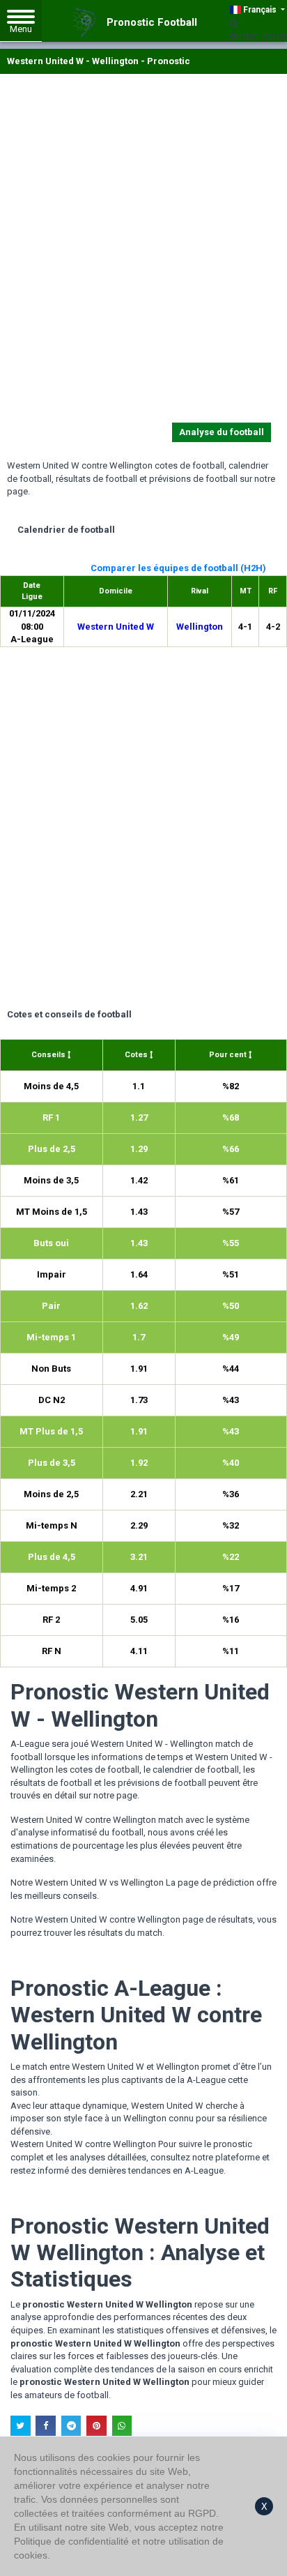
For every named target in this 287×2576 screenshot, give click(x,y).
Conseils (49, 1055)
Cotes (137, 1055)
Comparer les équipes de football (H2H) (178, 568)
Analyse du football (222, 432)
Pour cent (229, 1055)
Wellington (200, 627)
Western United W (116, 627)
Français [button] (260, 10)
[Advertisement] (143, 251)
